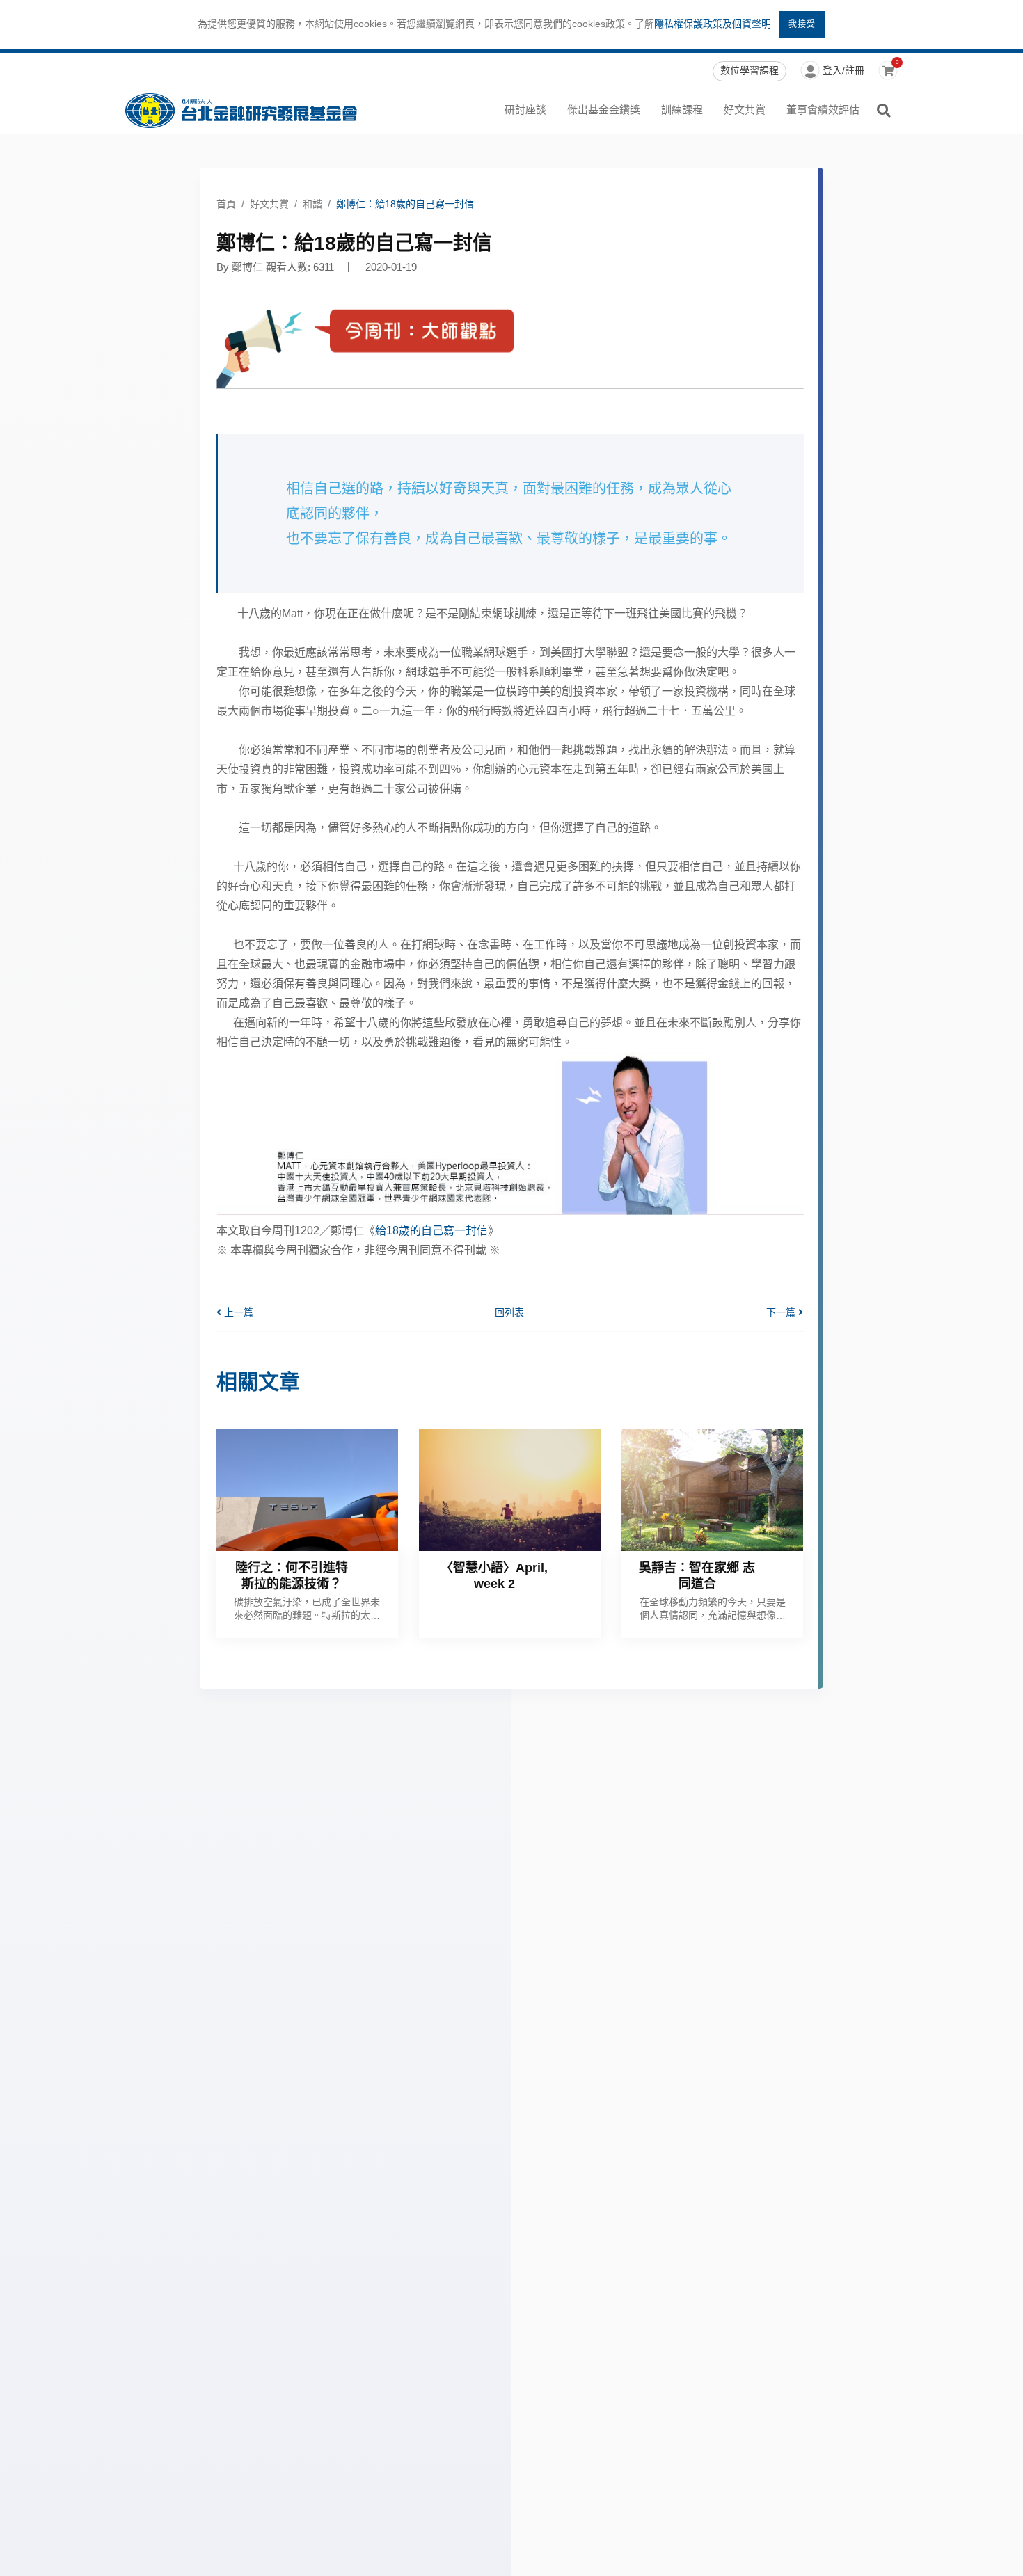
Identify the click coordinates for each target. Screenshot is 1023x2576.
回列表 (509, 1312)
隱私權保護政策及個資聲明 (713, 24)
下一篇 (782, 1312)
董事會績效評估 (823, 110)
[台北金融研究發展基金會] (241, 111)
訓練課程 (682, 110)
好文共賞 (745, 110)
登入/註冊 (843, 70)
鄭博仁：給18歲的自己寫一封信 (405, 204)
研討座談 (525, 110)
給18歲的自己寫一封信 (431, 1231)
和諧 (312, 204)
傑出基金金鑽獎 (604, 110)
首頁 (226, 204)
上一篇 (237, 1312)
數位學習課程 (750, 70)
